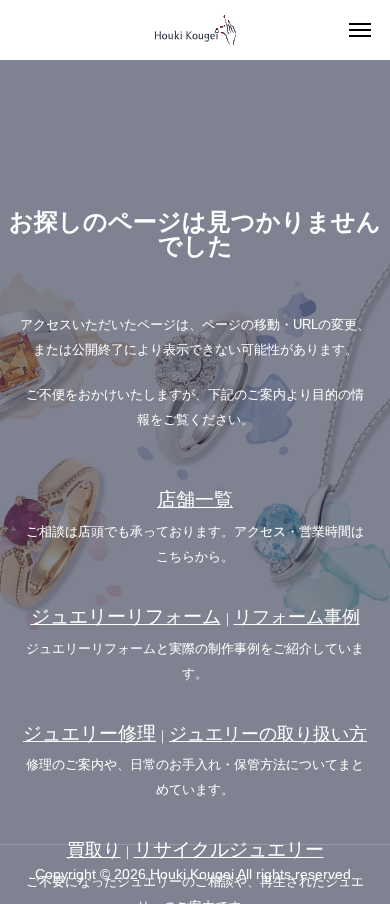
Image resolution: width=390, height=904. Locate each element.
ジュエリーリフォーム (126, 616)
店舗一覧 (195, 499)
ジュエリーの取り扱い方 (268, 734)
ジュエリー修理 (89, 733)
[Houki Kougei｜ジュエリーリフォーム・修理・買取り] (195, 30)
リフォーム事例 (297, 617)
